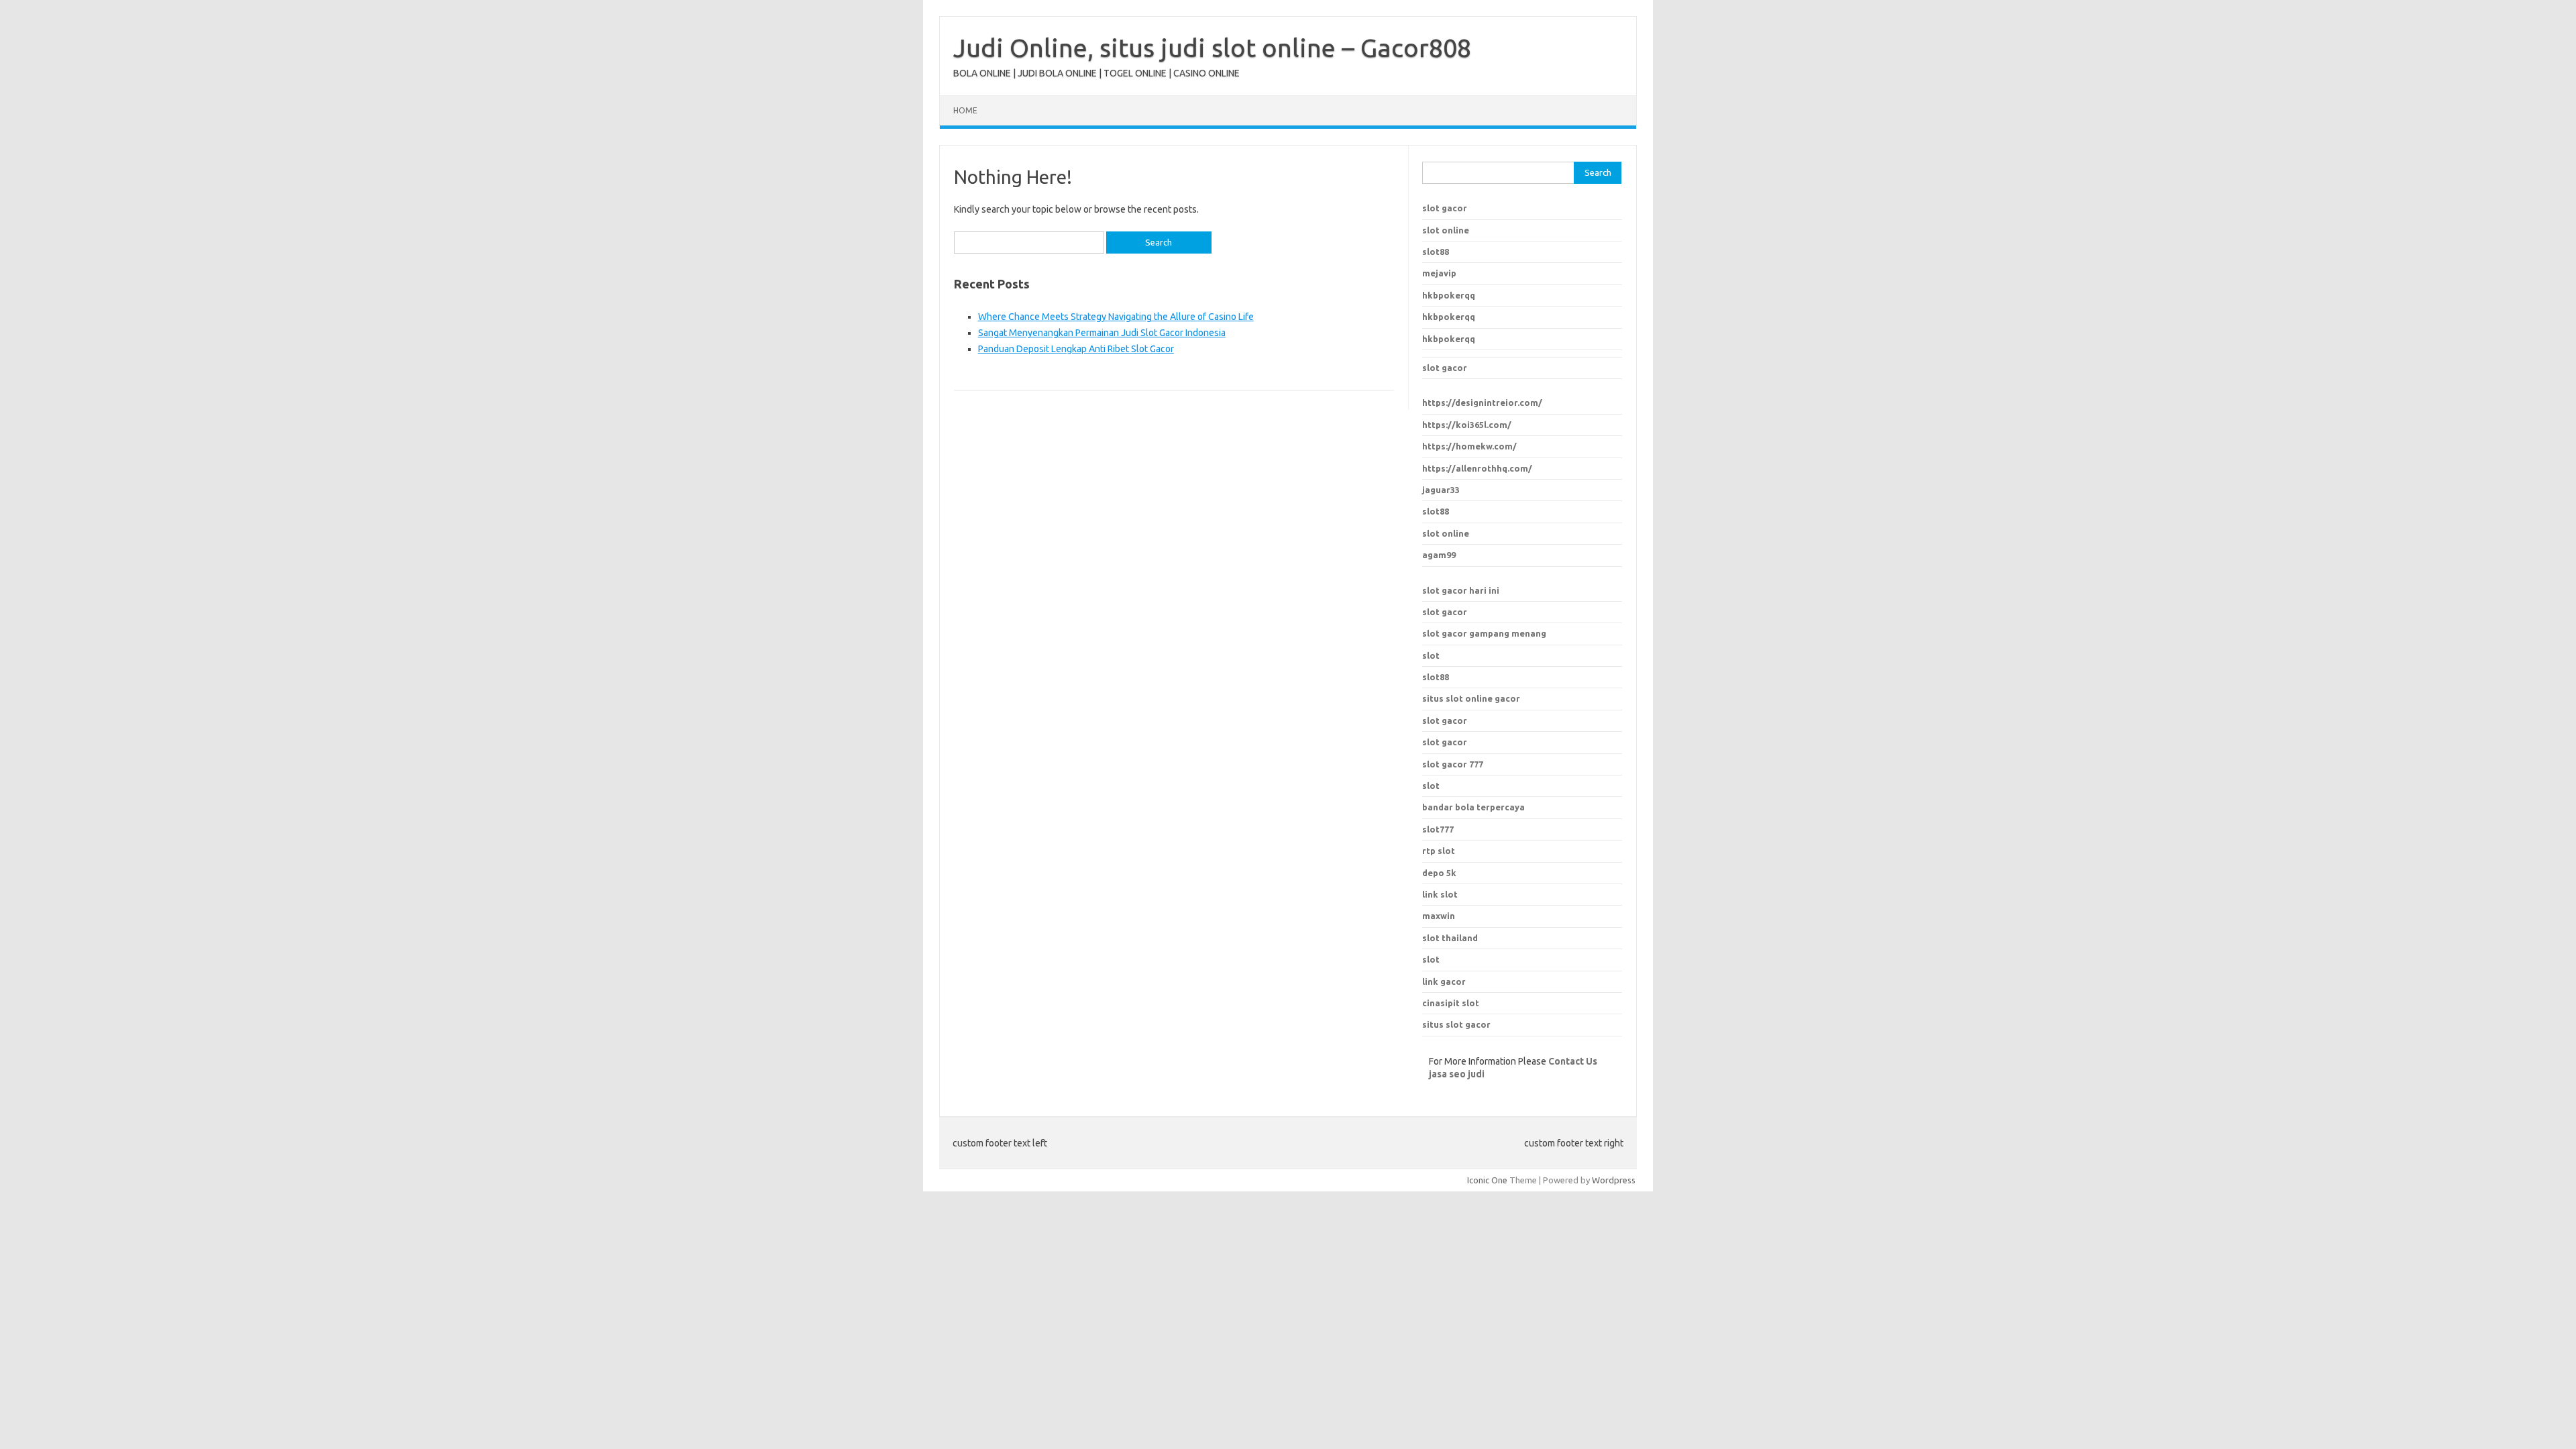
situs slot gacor (1456, 1024)
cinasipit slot (1451, 1003)
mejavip (1439, 273)
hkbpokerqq (1449, 295)
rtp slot (1439, 851)
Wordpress (1614, 1180)
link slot (1440, 894)
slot (1431, 655)
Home (965, 110)
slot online (1446, 230)
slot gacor (1445, 208)
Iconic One (1487, 1180)
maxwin (1439, 916)
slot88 (1436, 252)
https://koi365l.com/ (1467, 425)
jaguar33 (1441, 490)
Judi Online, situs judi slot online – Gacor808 (1212, 48)
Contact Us (1573, 1061)
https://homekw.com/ (1469, 446)
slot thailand (1450, 938)
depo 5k (1439, 873)
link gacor (1444, 981)
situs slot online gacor (1471, 698)
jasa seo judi (1457, 1074)
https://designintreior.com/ (1482, 402)
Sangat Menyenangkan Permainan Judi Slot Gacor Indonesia (1102, 333)
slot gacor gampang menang (1484, 633)
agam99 (1439, 555)
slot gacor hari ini (1461, 590)
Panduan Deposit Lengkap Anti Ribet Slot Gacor (1076, 349)
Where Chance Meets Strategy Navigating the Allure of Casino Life (1116, 317)
